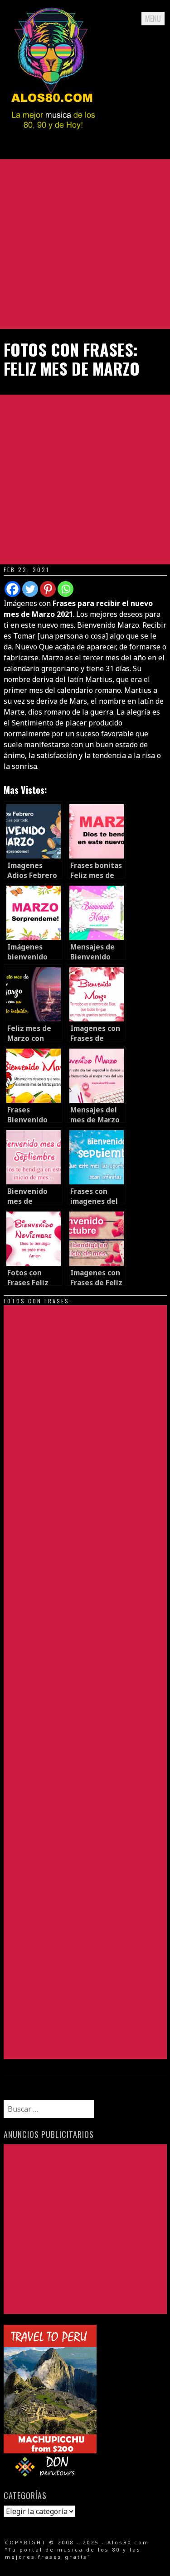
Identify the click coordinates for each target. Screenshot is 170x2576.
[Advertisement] (85, 244)
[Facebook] (12, 589)
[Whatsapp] (66, 589)
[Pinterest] (48, 589)
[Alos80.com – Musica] (53, 138)
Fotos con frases (36, 1301)
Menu (153, 19)
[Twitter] (30, 589)
